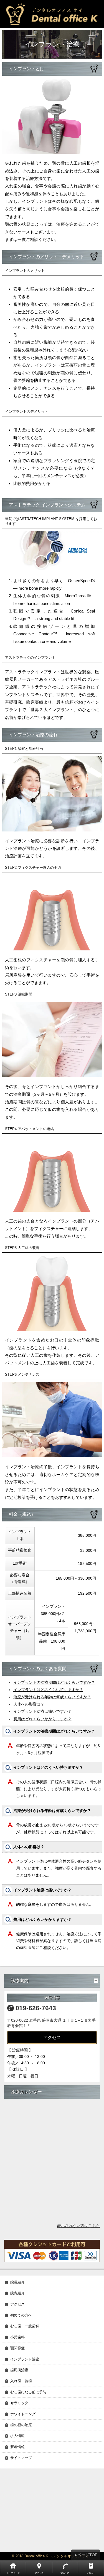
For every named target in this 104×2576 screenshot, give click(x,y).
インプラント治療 (25, 2359)
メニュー (91, 2573)
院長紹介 (17, 2283)
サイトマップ (21, 2458)
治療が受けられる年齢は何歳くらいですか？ (52, 1697)
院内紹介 (17, 2293)
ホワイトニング (23, 2414)
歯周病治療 (19, 2370)
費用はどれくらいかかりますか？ (42, 1719)
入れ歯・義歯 (21, 2381)
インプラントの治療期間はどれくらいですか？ (54, 1682)
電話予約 (65, 2573)
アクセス (52, 2037)
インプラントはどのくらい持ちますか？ (48, 1690)
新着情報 (17, 2447)
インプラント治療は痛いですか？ (42, 1711)
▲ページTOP (86, 2555)
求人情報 (17, 2436)
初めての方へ (21, 2315)
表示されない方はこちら (78, 2226)
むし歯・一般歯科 (25, 2326)
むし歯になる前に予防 (28, 2392)
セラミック (19, 2403)
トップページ (13, 2573)
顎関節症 (17, 2348)
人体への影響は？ (29, 1704)
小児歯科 (17, 2337)
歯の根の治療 (21, 2425)
